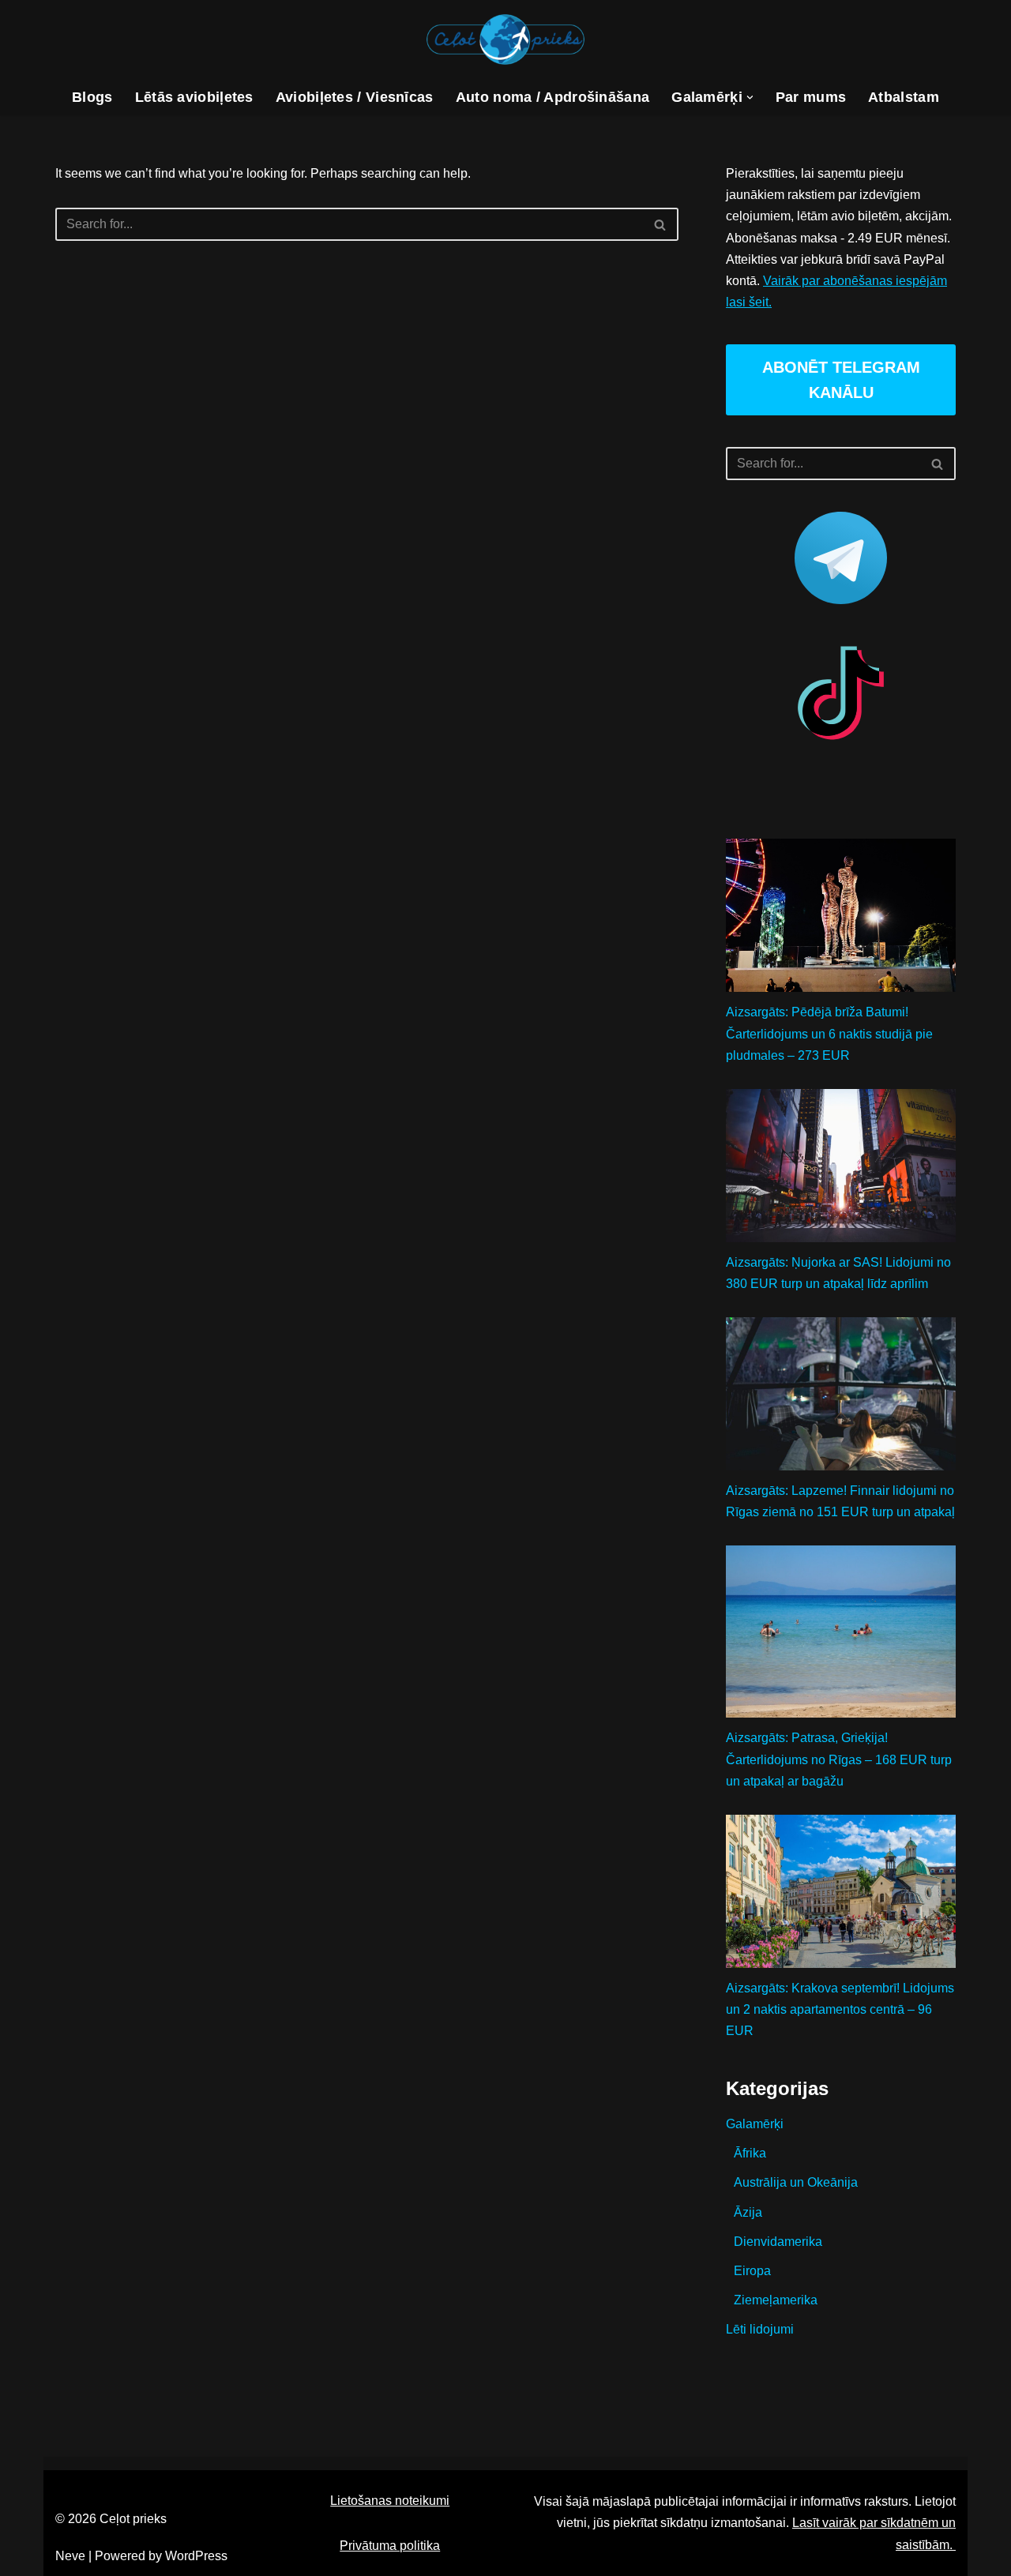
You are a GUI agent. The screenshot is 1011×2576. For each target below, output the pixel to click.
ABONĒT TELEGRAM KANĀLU (841, 380)
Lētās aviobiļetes (194, 97)
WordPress (196, 2556)
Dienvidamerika (778, 2242)
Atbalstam (904, 97)
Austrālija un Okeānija (796, 2182)
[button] (750, 98)
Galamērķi (755, 2124)
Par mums (811, 97)
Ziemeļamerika (776, 2300)
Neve (70, 2556)
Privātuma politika (390, 2546)
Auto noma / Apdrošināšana (553, 97)
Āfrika (750, 2153)
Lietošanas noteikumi (390, 2501)
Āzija (748, 2212)
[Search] (661, 224)
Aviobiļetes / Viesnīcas (355, 97)
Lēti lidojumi (760, 2329)
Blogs (92, 97)
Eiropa (752, 2271)
